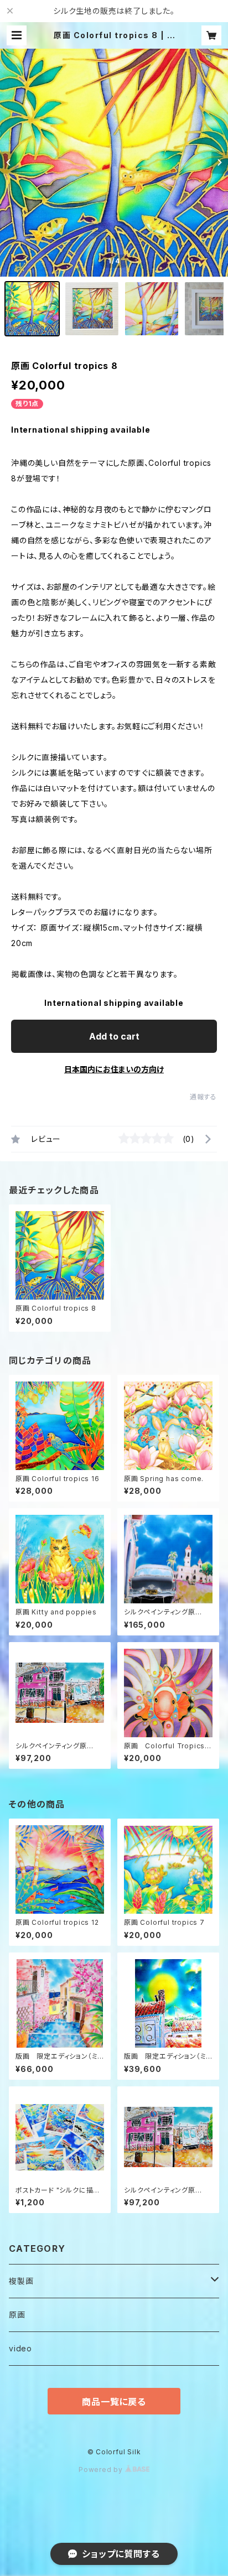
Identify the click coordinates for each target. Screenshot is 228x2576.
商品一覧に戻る (114, 2402)
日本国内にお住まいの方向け (114, 1069)
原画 (17, 2315)
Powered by (102, 2469)
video (20, 2348)
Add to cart (114, 1036)
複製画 (21, 2281)
